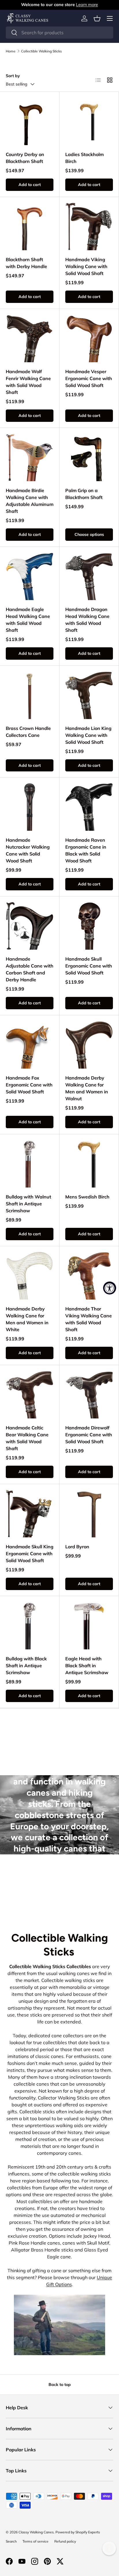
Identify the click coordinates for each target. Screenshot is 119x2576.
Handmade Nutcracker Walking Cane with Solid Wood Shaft (28, 850)
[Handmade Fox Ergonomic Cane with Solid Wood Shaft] (30, 1045)
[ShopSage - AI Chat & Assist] (109, 2548)
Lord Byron (77, 1547)
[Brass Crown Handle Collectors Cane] (30, 695)
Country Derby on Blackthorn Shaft (25, 158)
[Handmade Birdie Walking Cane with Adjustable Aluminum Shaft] (30, 457)
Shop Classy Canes (60, 1892)
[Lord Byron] (89, 1514)
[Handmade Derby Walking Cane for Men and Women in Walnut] (89, 1045)
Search (11, 2541)
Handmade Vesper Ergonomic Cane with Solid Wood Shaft (89, 378)
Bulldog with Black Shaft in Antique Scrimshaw (26, 1666)
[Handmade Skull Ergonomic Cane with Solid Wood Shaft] (89, 926)
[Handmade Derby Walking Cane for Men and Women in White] (30, 1276)
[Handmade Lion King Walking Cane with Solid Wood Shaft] (89, 695)
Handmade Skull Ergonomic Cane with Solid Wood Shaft (89, 966)
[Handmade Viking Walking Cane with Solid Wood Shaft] (89, 226)
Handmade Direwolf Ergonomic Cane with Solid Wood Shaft (89, 1435)
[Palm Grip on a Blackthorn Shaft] (89, 457)
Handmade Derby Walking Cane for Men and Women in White (27, 1319)
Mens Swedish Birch (87, 1197)
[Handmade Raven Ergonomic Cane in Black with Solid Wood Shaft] (89, 807)
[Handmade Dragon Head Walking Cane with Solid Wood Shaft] (89, 576)
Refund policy (65, 2541)
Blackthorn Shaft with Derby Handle (26, 263)
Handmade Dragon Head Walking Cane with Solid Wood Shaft (87, 620)
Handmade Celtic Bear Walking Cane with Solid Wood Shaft (27, 1438)
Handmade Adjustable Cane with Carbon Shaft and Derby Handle (30, 969)
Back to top (60, 2385)
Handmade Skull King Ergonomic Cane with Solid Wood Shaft (30, 1553)
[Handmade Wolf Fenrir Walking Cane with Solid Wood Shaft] (30, 338)
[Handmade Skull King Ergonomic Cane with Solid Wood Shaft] (30, 1514)
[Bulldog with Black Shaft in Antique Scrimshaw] (30, 1626)
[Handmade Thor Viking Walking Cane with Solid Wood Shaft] (89, 1276)
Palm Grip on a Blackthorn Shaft (84, 494)
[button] (97, 18)
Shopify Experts (88, 2532)
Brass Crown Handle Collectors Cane (28, 732)
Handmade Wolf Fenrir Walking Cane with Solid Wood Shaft (28, 382)
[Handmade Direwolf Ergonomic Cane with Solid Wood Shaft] (89, 1395)
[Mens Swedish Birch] (89, 1164)
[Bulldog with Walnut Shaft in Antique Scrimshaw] (30, 1164)
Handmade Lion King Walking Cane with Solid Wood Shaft (88, 735)
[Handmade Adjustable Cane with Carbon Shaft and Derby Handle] (30, 926)
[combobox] (59, 33)
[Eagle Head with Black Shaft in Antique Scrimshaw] (89, 1626)
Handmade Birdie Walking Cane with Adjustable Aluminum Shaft (30, 501)
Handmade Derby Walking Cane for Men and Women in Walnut (87, 1088)
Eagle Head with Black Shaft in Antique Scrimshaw (87, 1666)
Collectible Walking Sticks (41, 51)
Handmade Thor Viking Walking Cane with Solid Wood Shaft (89, 1319)
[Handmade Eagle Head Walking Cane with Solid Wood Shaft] (30, 576)
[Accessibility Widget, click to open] (110, 1288)
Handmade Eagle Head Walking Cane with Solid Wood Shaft (28, 620)
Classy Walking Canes (36, 2532)
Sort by (13, 76)
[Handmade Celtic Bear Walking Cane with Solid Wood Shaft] (30, 1395)
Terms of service (36, 2541)
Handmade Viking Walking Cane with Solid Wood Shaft (86, 266)
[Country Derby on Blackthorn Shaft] (30, 121)
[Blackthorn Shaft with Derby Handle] (30, 226)
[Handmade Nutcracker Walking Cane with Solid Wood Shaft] (30, 807)
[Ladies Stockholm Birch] (89, 121)
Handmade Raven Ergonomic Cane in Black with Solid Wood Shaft (86, 850)
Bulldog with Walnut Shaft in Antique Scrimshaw (28, 1204)
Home (11, 51)
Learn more (87, 5)
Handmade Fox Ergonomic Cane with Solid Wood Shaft (29, 1085)
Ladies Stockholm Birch (84, 158)
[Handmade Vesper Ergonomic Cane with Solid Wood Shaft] (89, 338)
